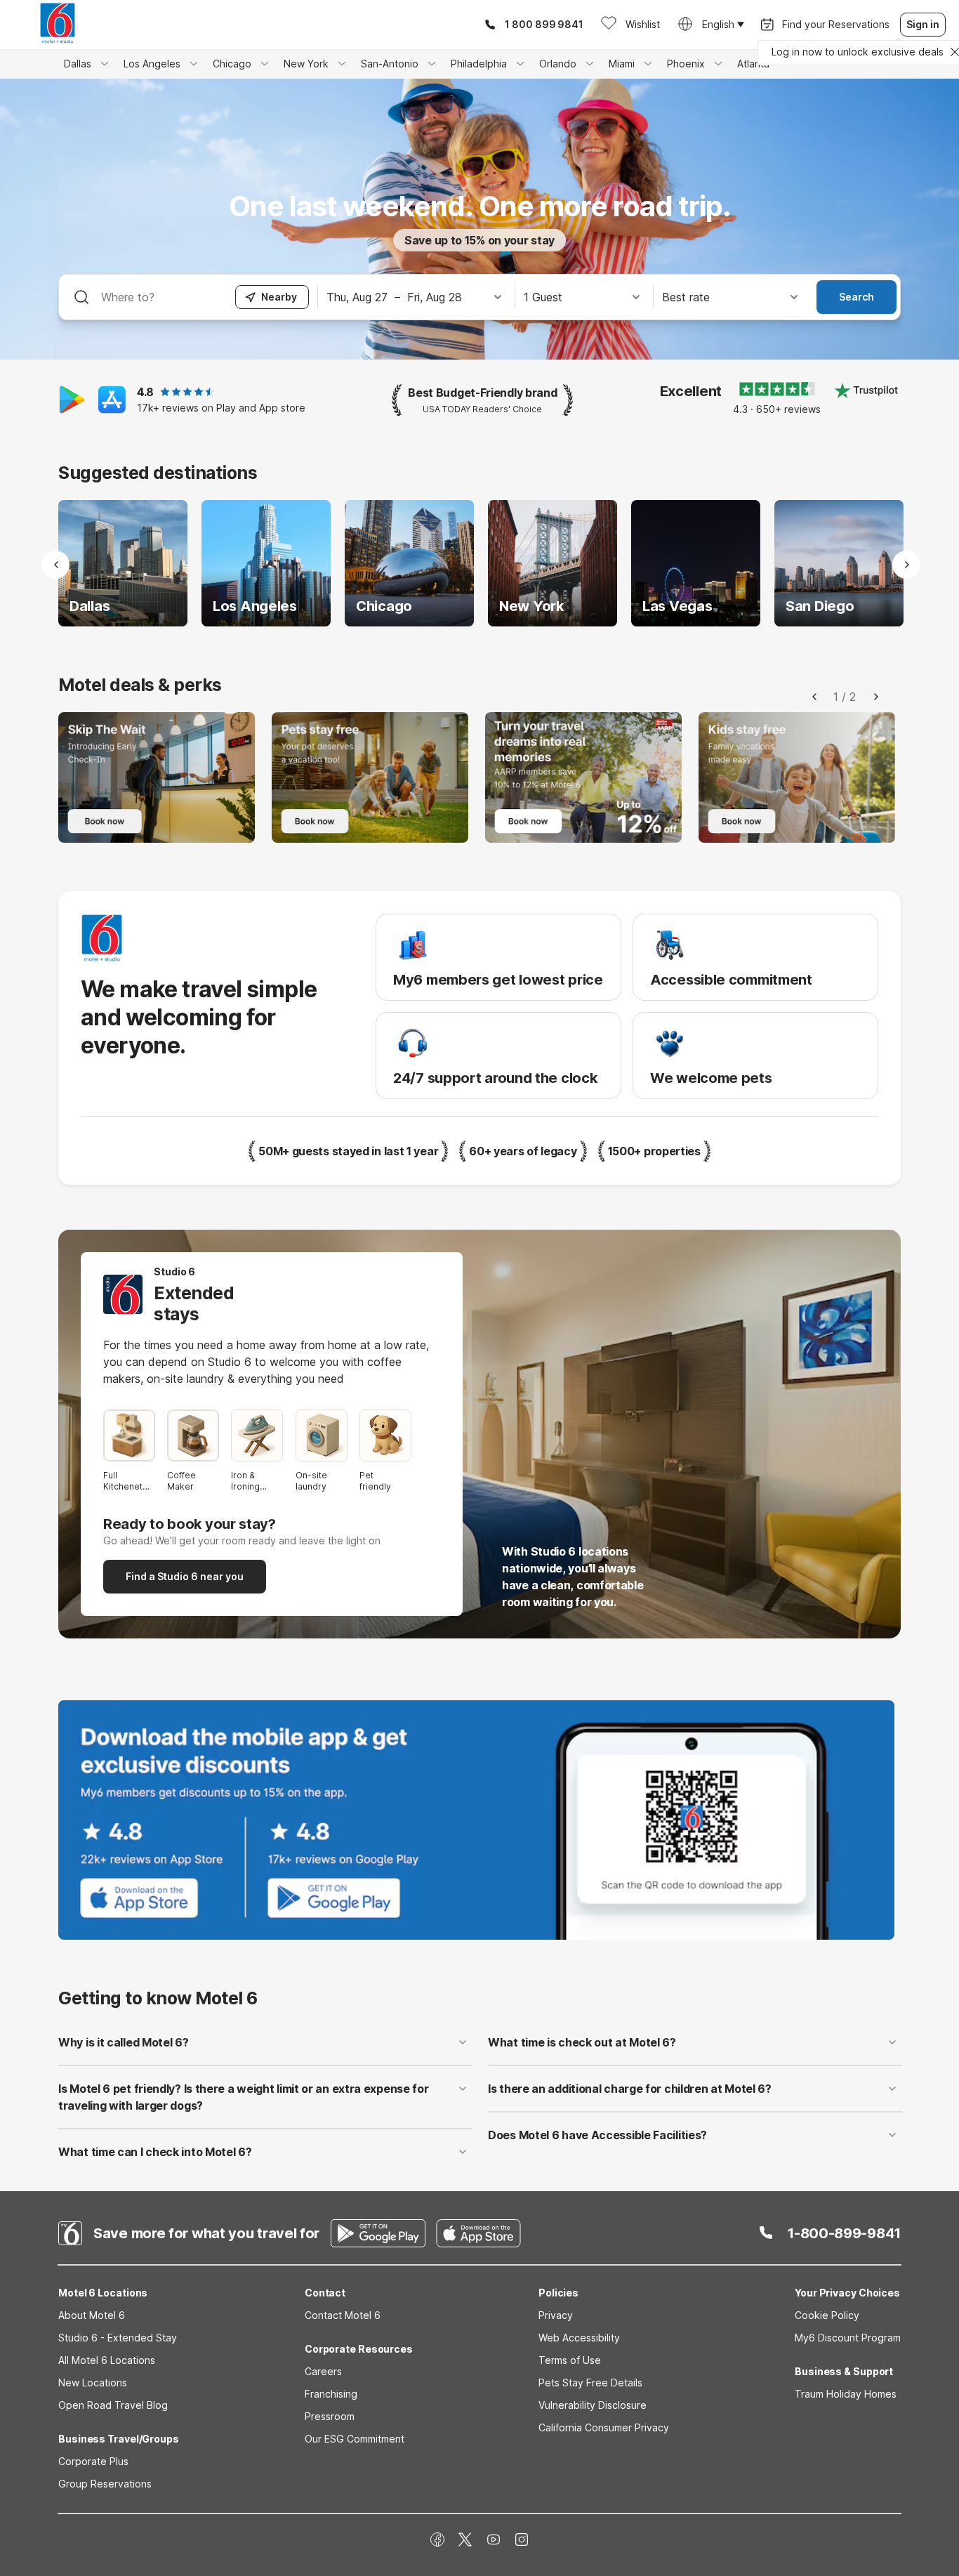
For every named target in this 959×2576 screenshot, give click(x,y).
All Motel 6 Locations (107, 2360)
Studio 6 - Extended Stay (118, 2338)
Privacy (556, 2315)
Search (857, 297)
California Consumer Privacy (604, 2427)
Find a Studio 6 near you (185, 1576)
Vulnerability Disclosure (593, 2405)
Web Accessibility (579, 2338)
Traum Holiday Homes (846, 2394)
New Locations (93, 2383)
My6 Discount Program (848, 2338)
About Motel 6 (92, 2315)
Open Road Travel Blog (113, 2405)
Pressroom (330, 2416)
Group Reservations (105, 2484)
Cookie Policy (827, 2315)
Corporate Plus (93, 2461)
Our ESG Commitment (355, 2439)
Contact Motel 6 (343, 2315)
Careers (323, 2371)
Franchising (331, 2394)
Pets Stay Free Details (590, 2383)
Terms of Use (570, 2360)
